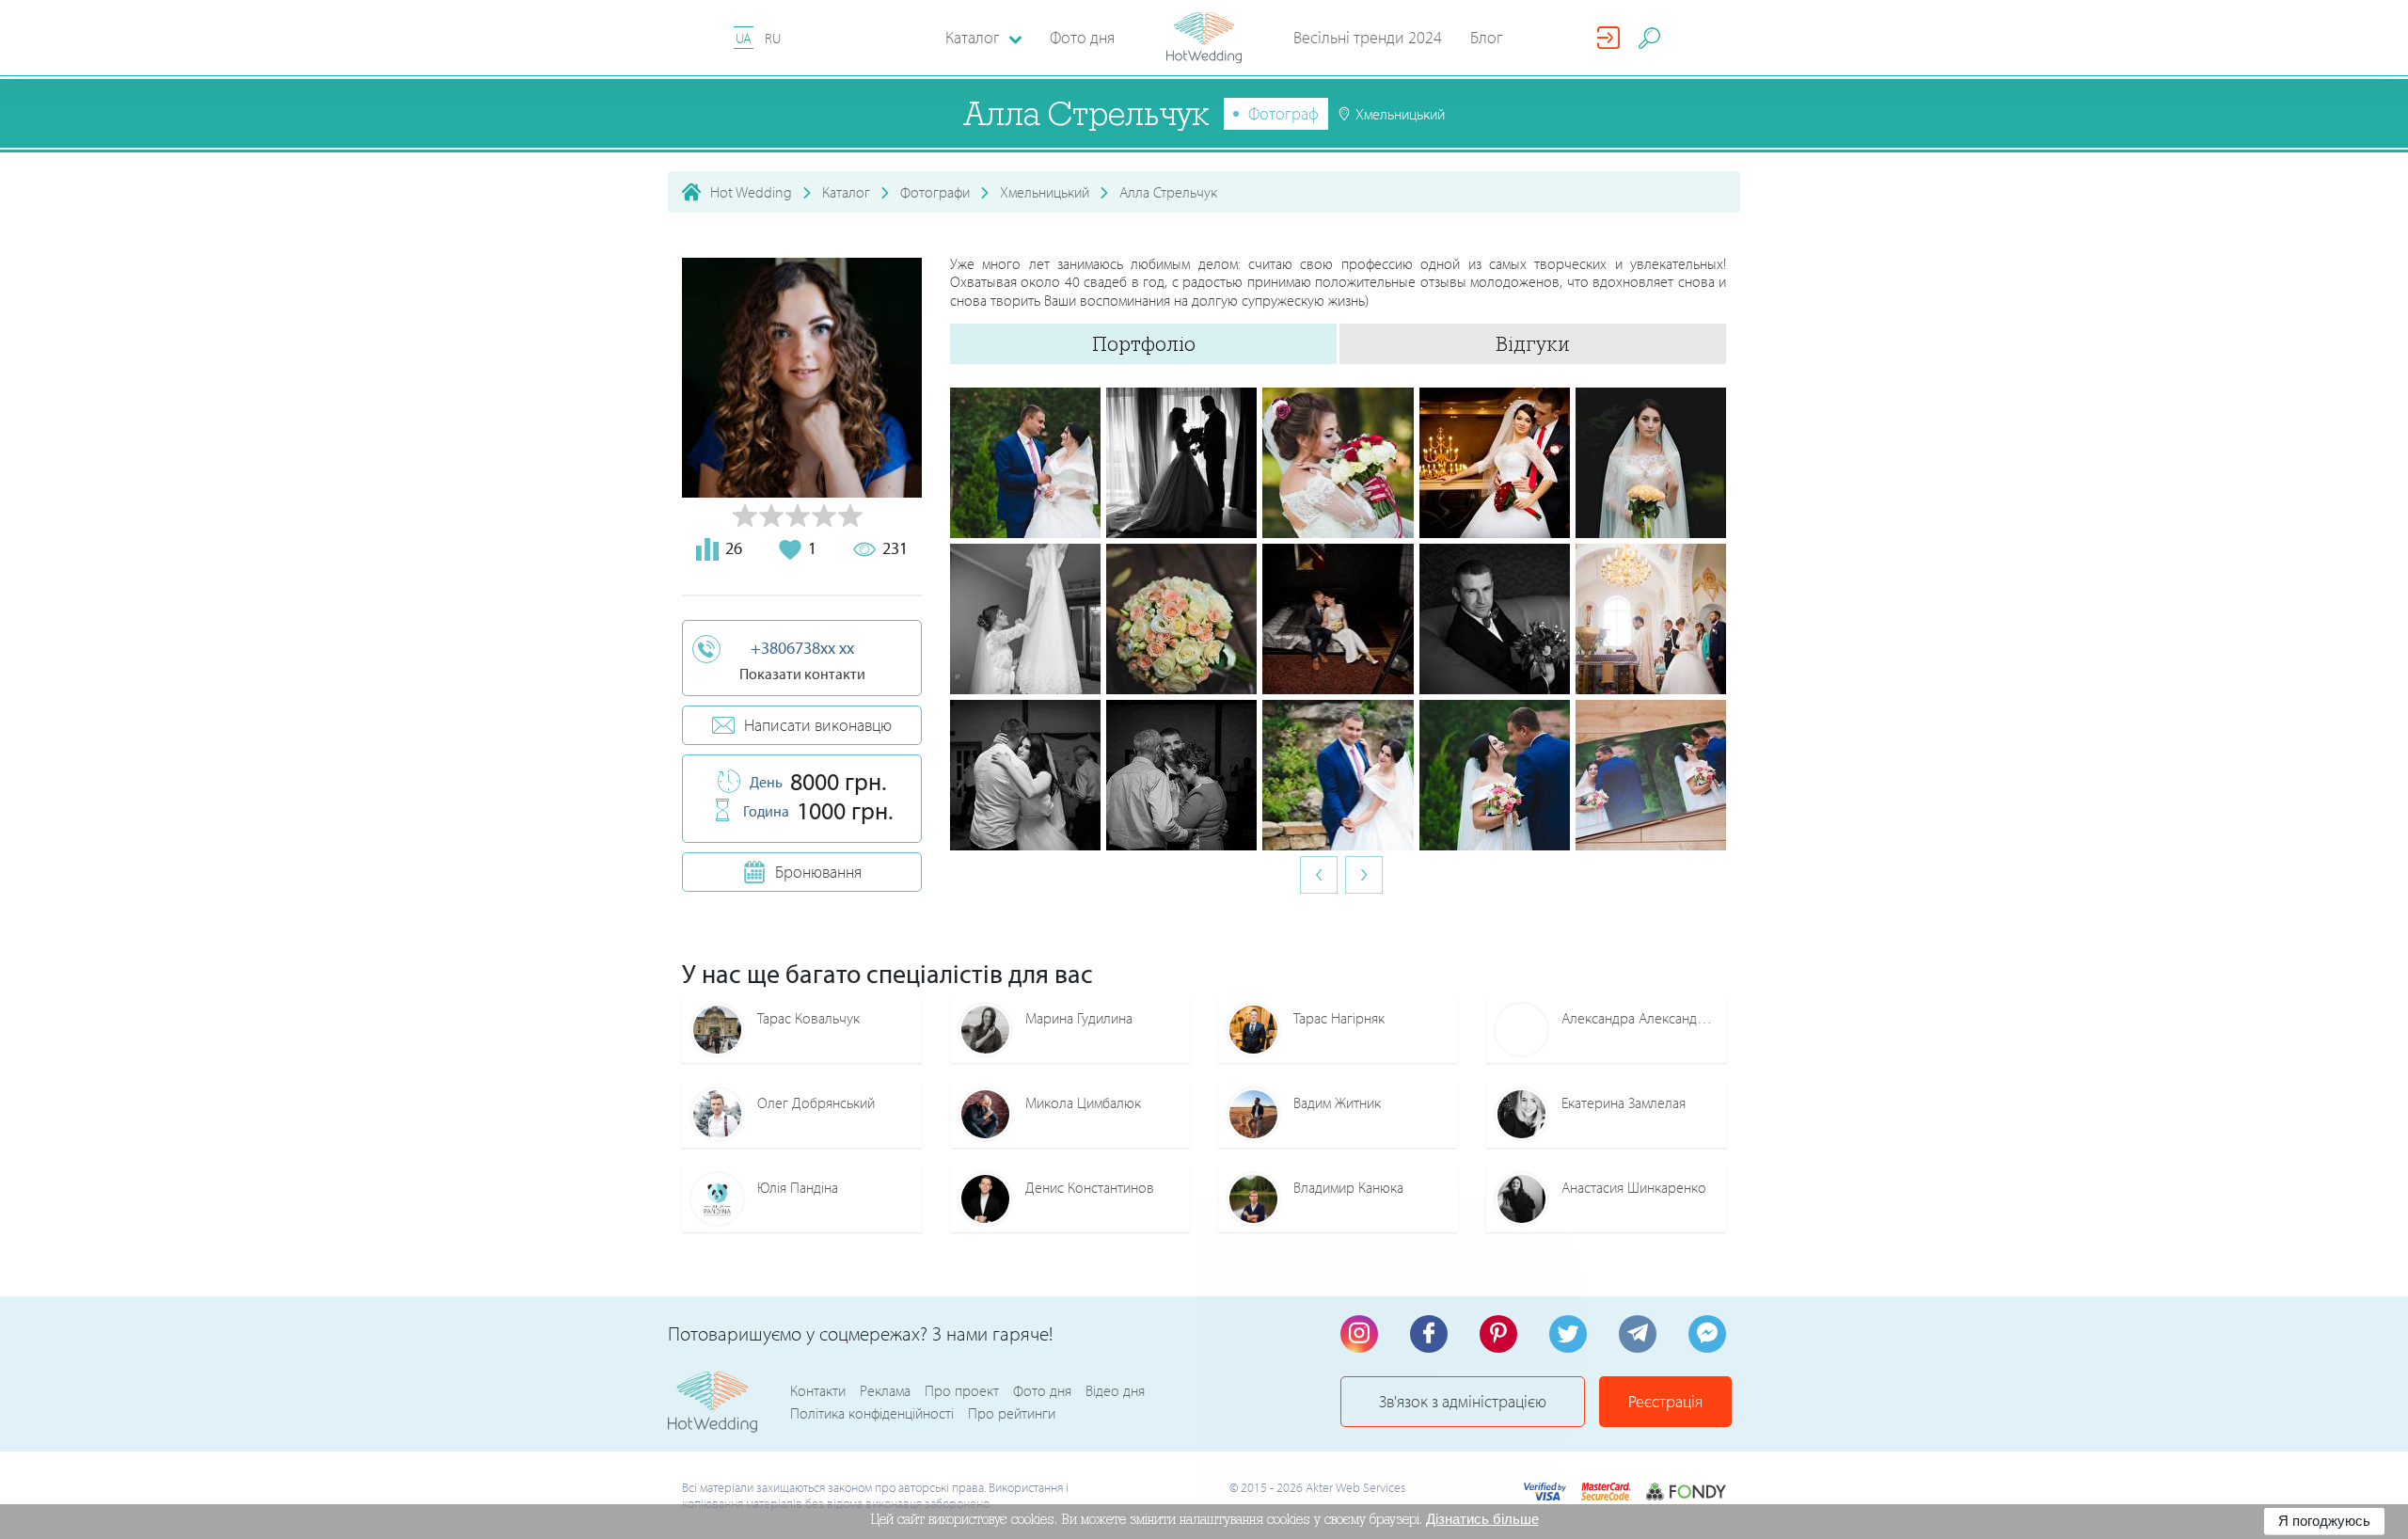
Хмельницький (1045, 192)
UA (744, 38)
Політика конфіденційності (872, 1413)
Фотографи (935, 192)
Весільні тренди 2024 (1368, 37)
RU (773, 38)
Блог (1487, 37)
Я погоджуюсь (2324, 1521)
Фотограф (1283, 113)
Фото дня (1082, 37)
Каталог (846, 192)
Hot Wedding (751, 192)
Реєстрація (1665, 1401)
